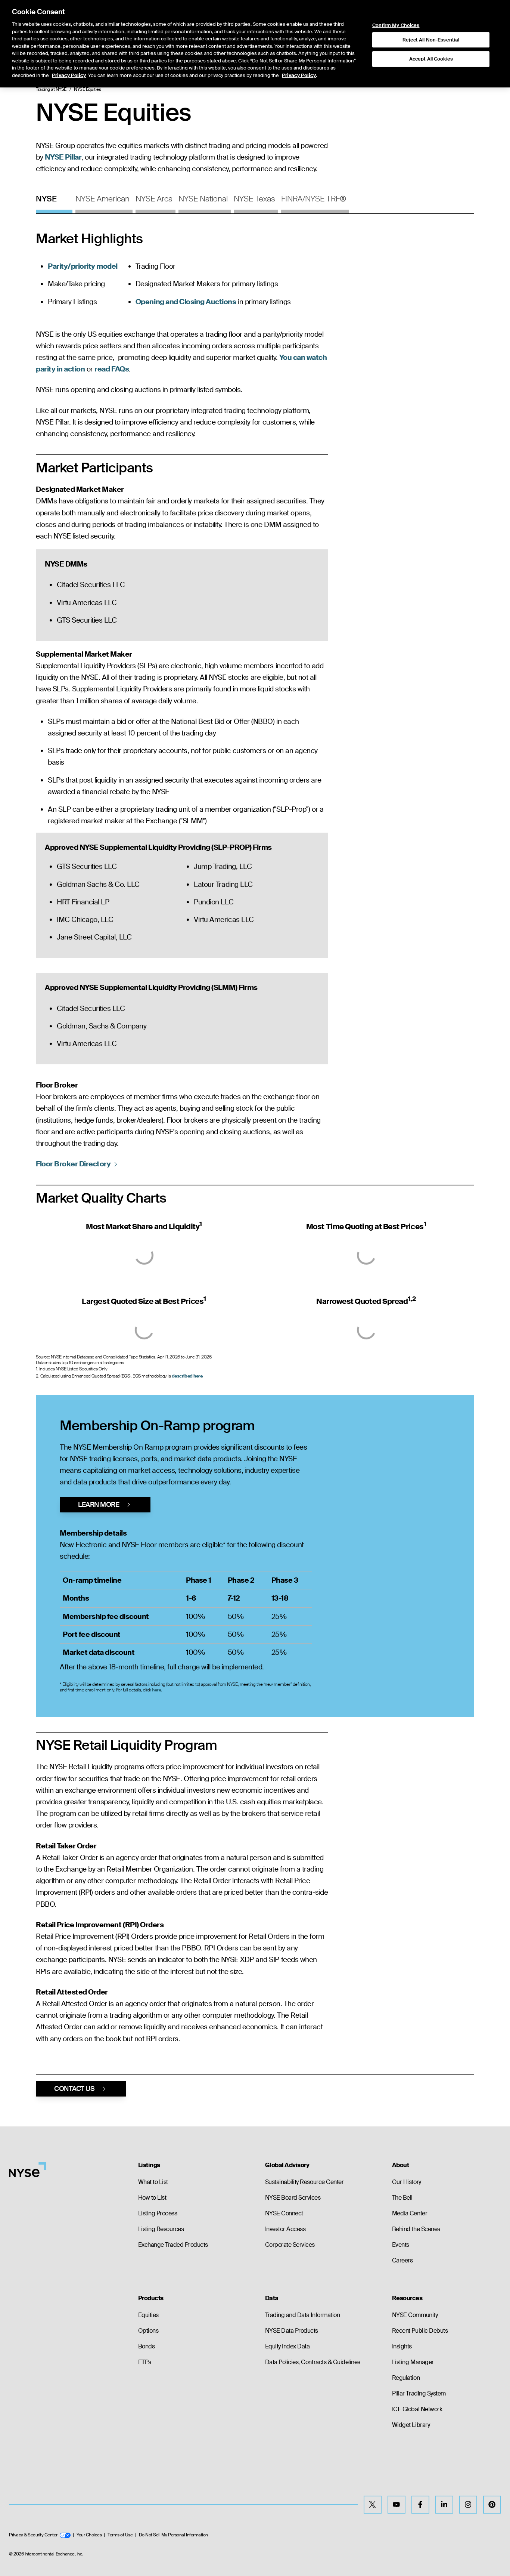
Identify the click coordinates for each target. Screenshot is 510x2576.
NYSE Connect (284, 2213)
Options (148, 2331)
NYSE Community (415, 2315)
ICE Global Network (417, 2409)
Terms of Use (120, 2535)
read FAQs (112, 369)
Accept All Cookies (431, 59)
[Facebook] (420, 2505)
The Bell (402, 2198)
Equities (148, 2315)
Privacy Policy (69, 75)
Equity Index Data (287, 2346)
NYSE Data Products (292, 2331)
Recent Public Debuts (420, 2331)
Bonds (147, 2346)
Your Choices (89, 2535)
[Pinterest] (492, 2505)
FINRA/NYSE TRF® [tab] (314, 199)
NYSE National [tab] (203, 199)
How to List (152, 2198)
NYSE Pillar (63, 157)
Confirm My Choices (396, 25)
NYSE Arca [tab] (154, 199)
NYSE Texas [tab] (254, 199)
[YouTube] (397, 2505)
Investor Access (285, 2229)
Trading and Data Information (303, 2315)
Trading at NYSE (51, 89)
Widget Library (411, 2425)
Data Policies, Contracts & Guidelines (313, 2362)
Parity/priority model (83, 266)
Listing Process (158, 2213)
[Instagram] (468, 2505)
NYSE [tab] (46, 199)
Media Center (410, 2213)
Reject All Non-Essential (431, 40)
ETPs (145, 2362)
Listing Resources (161, 2229)
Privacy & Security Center (33, 2535)
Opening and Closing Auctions (186, 302)
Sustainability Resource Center (304, 2182)
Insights (402, 2346)
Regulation (406, 2378)
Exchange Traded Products (173, 2245)
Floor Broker (73, 1164)
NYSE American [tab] (102, 199)
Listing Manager (413, 2362)
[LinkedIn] (444, 2505)
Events (401, 2245)
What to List (153, 2182)
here (156, 1690)
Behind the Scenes (416, 2229)
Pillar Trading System (419, 2393)
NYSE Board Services (293, 2198)
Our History (407, 2182)
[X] (373, 2505)
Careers (402, 2260)
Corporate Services (290, 2245)
